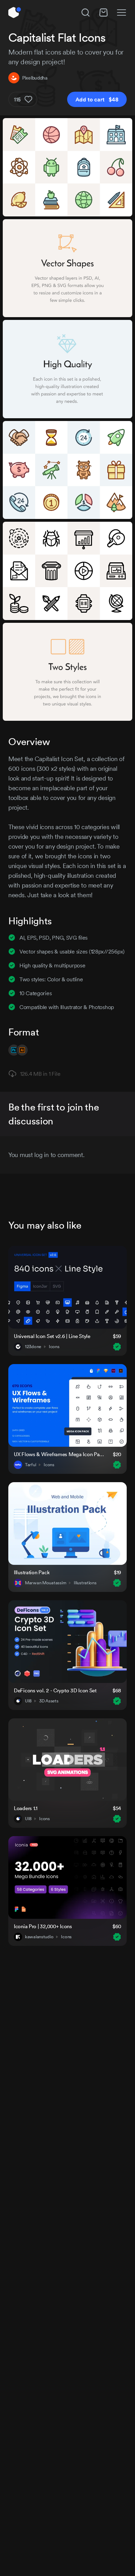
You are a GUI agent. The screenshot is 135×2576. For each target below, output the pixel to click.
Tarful (30, 1465)
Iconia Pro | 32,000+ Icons (43, 1926)
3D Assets (49, 1701)
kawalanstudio (39, 1937)
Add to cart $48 (97, 99)
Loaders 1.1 (26, 1808)
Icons (54, 1347)
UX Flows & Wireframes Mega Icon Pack (59, 1454)
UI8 (28, 1701)
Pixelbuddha (35, 78)
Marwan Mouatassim (46, 1583)
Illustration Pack (32, 1572)
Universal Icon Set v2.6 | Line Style (52, 1336)
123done (33, 1347)
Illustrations (85, 1583)
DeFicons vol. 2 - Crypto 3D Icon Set (55, 1690)
